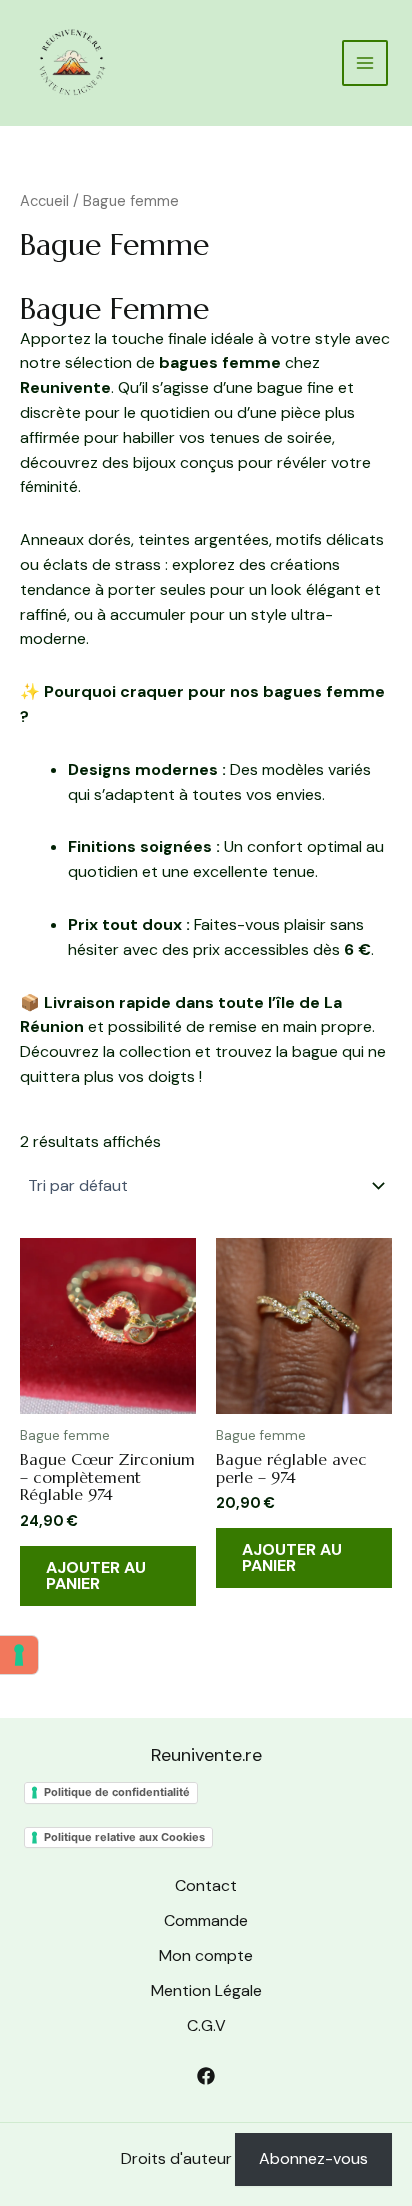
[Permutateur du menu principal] (365, 63)
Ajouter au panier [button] (96, 1575)
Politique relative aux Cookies (124, 1837)
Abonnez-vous (313, 2158)
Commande (206, 1920)
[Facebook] (206, 2076)
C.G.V (206, 2025)
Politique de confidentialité (117, 1792)
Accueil (44, 201)
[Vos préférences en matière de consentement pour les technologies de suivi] (19, 1655)
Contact (206, 1885)
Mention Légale (206, 1990)
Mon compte (206, 1955)
